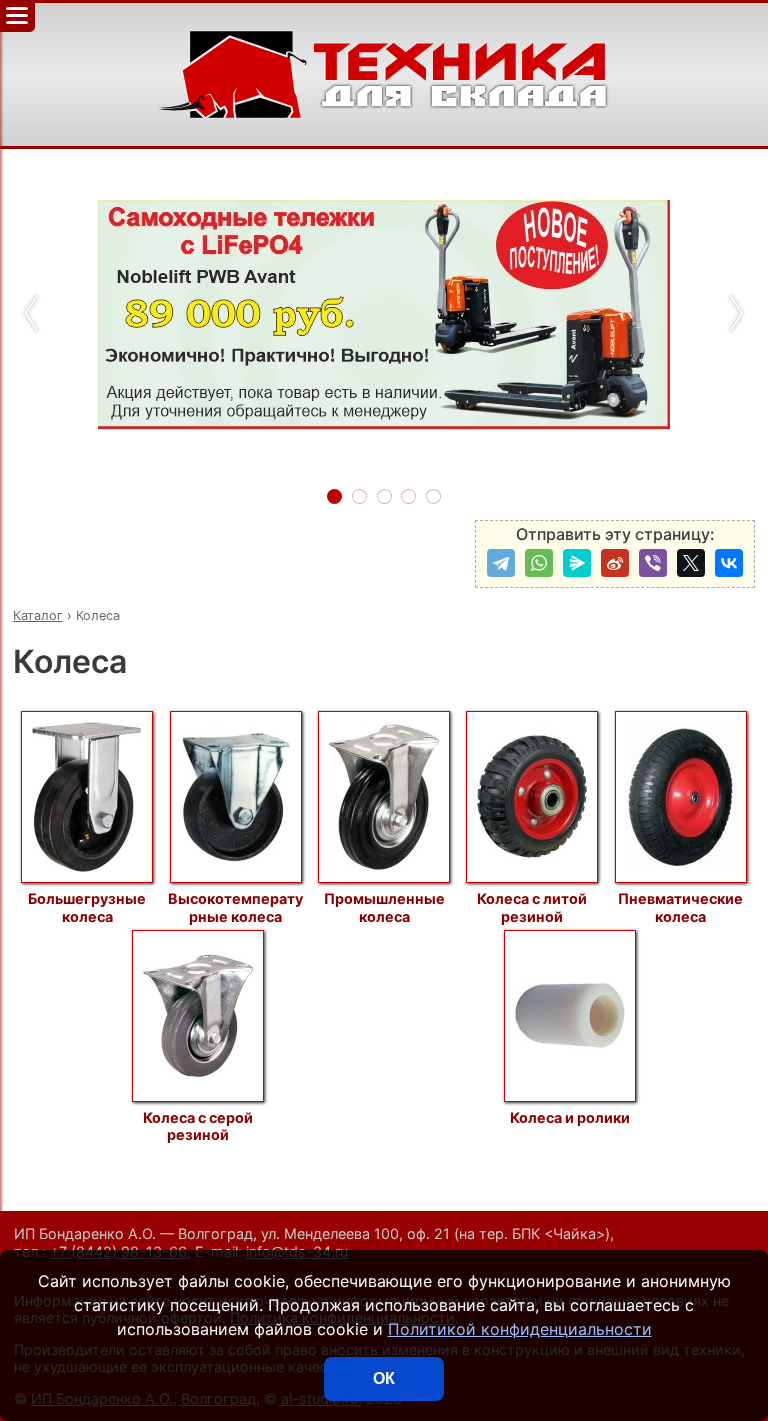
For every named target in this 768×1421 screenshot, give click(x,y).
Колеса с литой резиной (532, 907)
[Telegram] (501, 563)
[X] (691, 563)
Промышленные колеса (384, 907)
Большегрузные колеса (87, 907)
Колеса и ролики (570, 1117)
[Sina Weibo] (615, 563)
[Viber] (653, 563)
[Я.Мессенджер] (577, 563)
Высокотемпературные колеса (235, 907)
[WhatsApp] (539, 563)
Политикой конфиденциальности (520, 1329)
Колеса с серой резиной (198, 1126)
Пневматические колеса (680, 907)
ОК (384, 1378)
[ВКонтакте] (729, 563)
